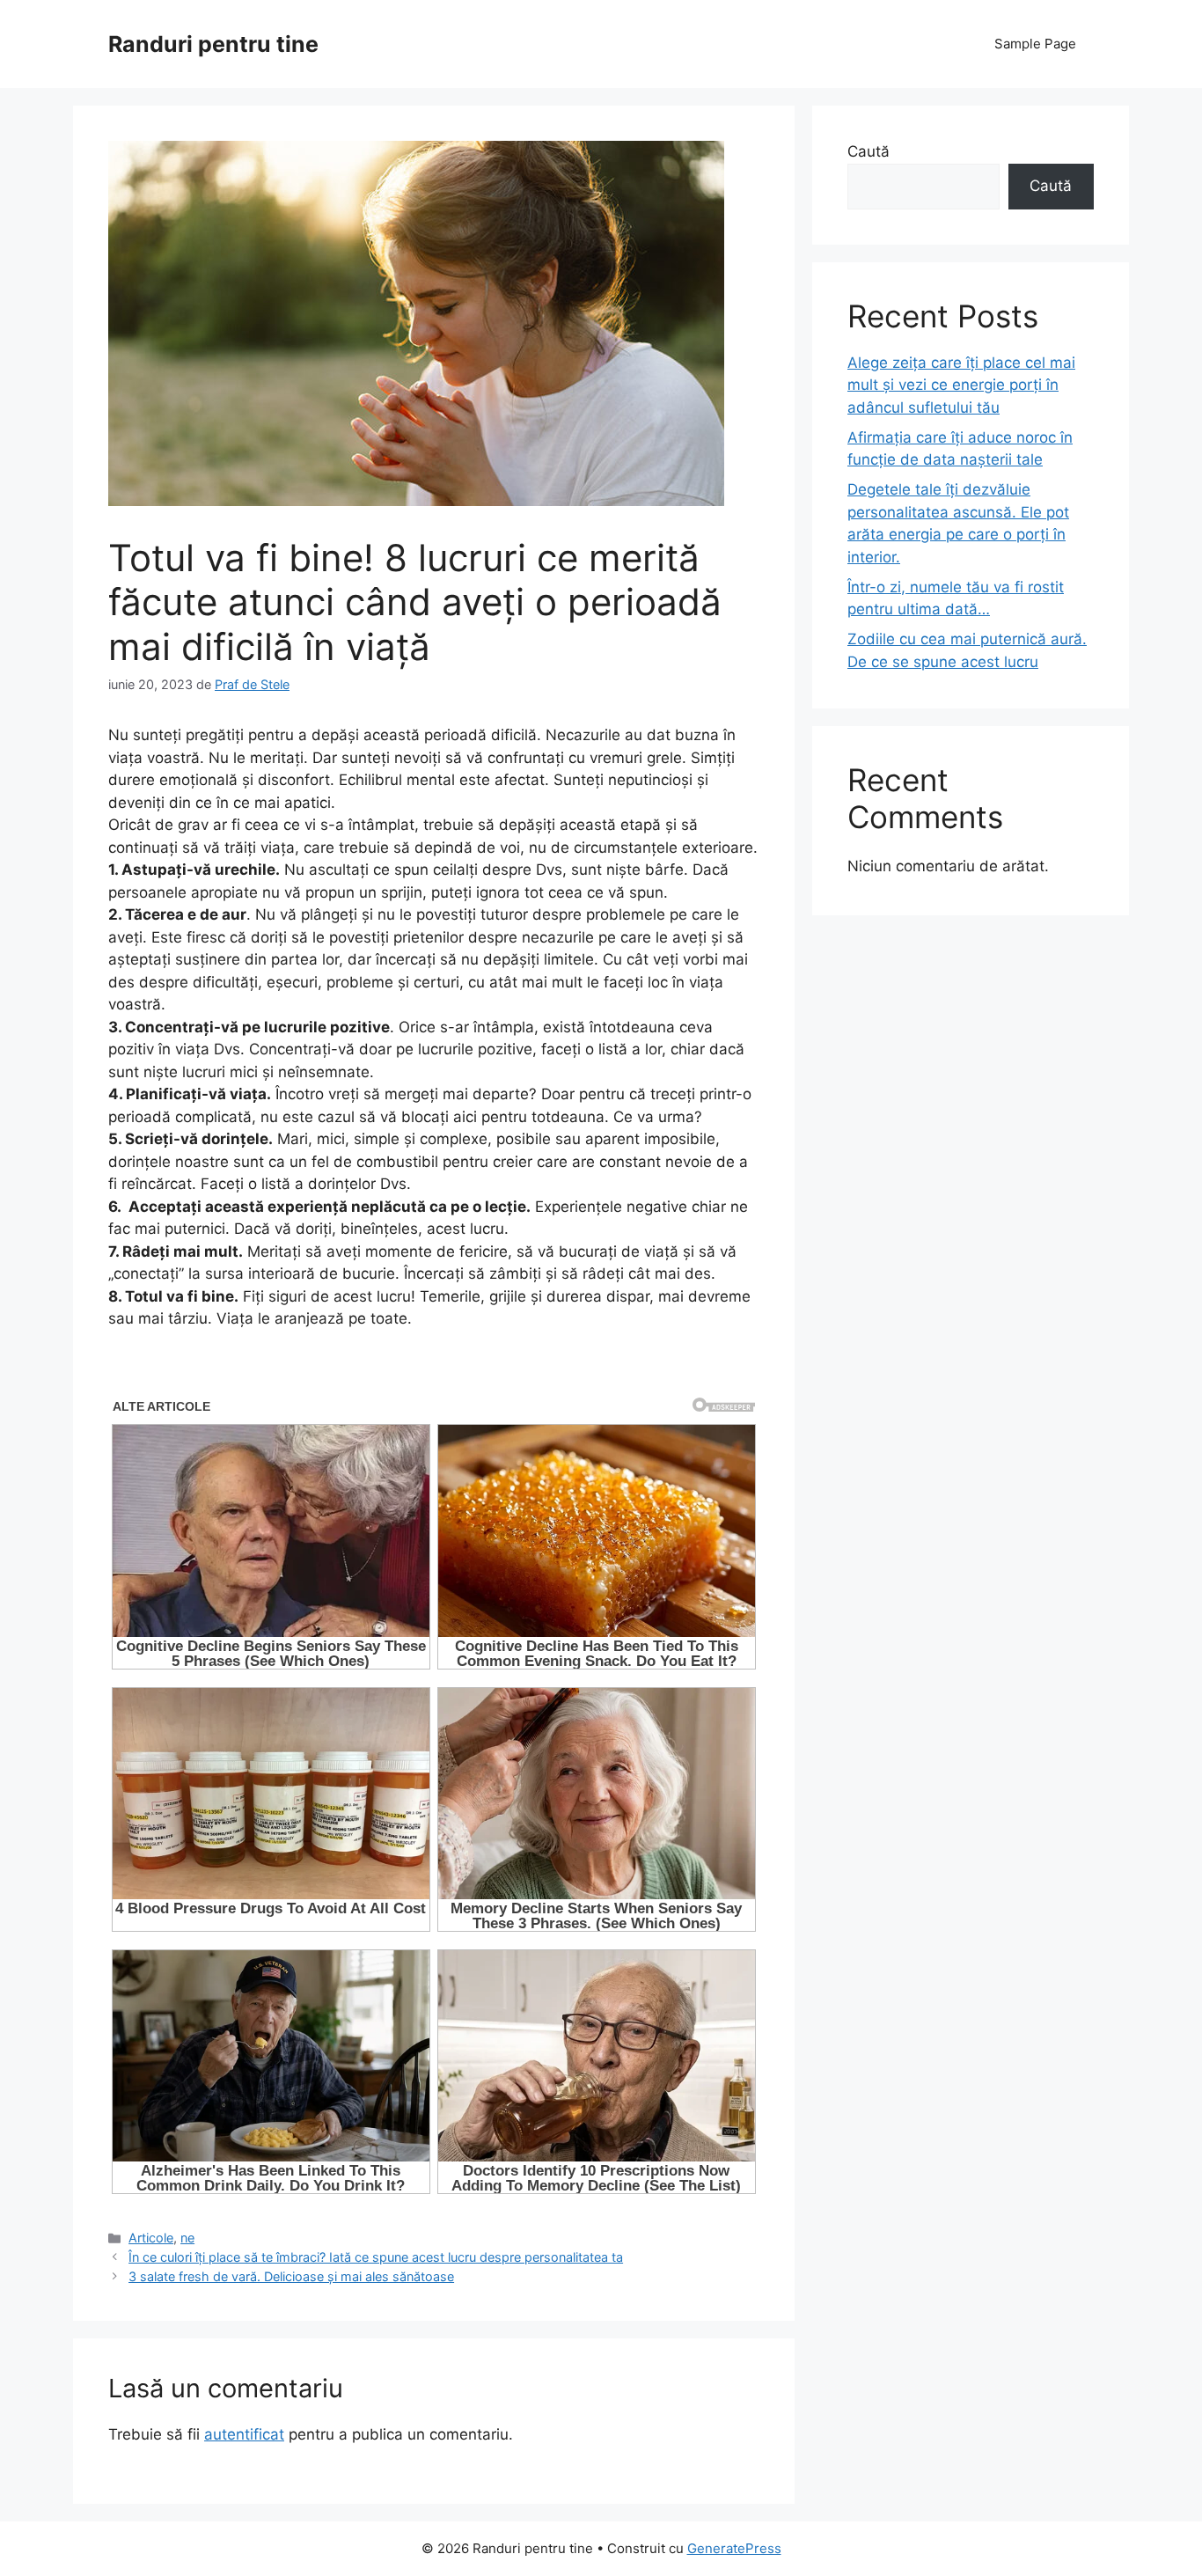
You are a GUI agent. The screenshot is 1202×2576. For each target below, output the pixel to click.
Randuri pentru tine (213, 44)
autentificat (244, 2434)
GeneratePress (734, 2548)
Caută (869, 151)
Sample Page (1035, 44)
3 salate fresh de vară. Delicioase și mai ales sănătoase (291, 2276)
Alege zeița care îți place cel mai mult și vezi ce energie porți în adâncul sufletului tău (961, 385)
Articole (151, 2238)
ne (187, 2238)
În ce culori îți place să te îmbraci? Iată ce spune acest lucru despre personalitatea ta (376, 2257)
